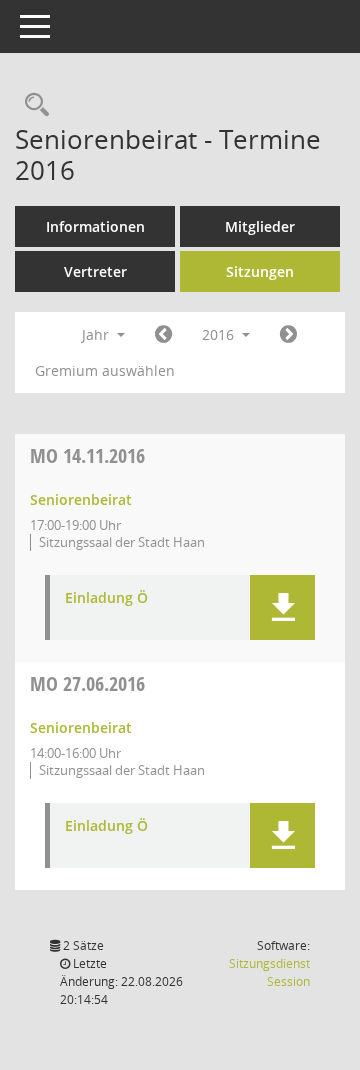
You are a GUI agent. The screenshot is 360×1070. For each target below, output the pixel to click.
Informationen (95, 226)
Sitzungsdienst (269, 972)
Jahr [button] (97, 334)
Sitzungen (260, 271)
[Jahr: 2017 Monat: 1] (288, 335)
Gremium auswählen (105, 370)
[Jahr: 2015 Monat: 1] (163, 335)
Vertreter (95, 271)
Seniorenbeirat (81, 499)
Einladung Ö (106, 598)
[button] (282, 607)
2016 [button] (220, 334)
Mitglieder (260, 226)
